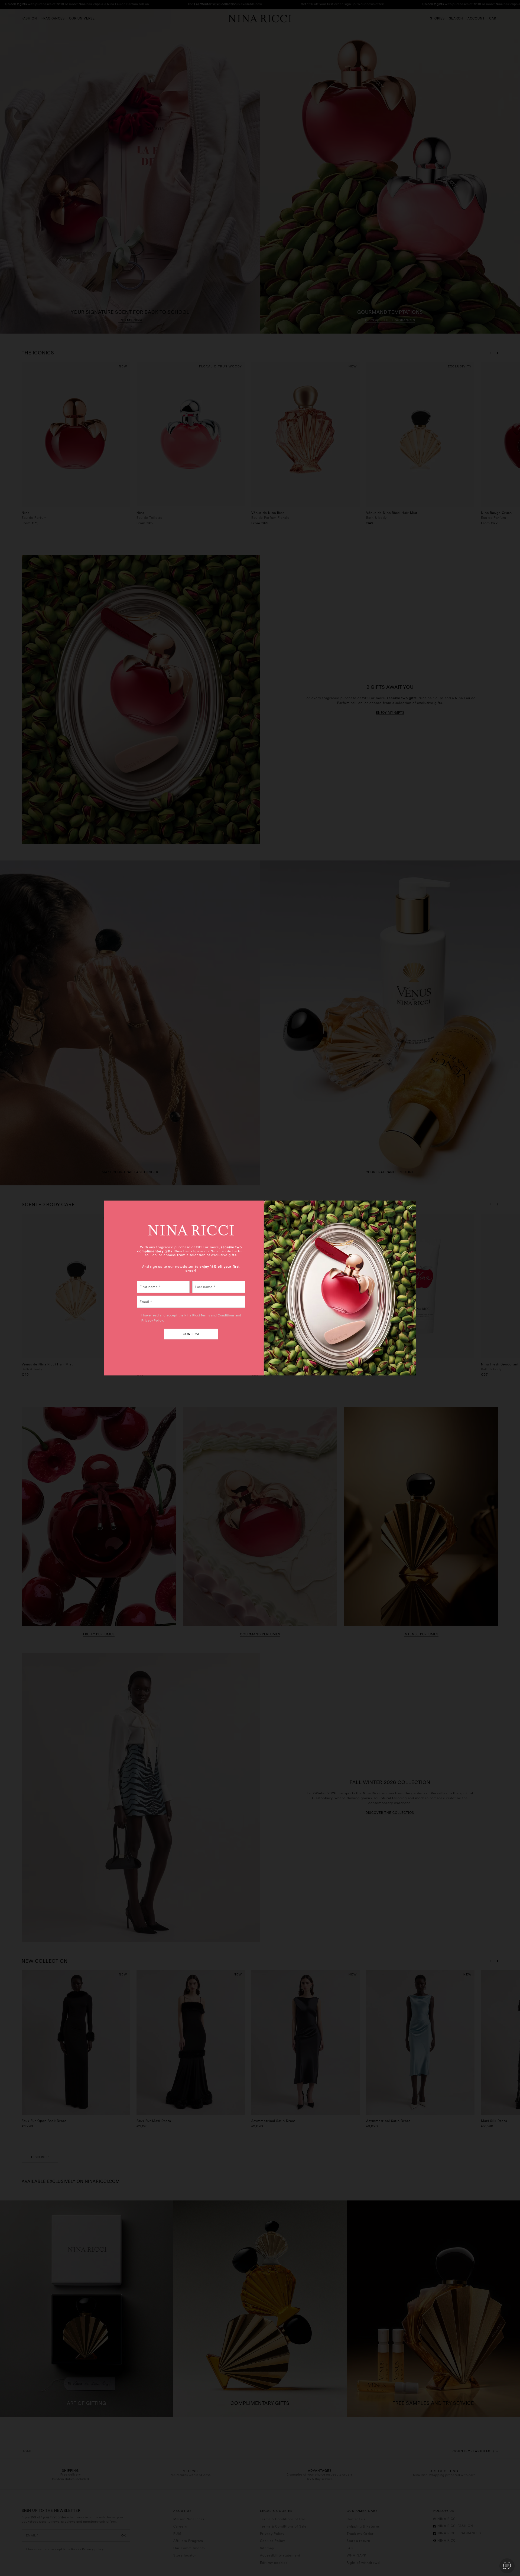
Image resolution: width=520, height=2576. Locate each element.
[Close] (410, 1207)
